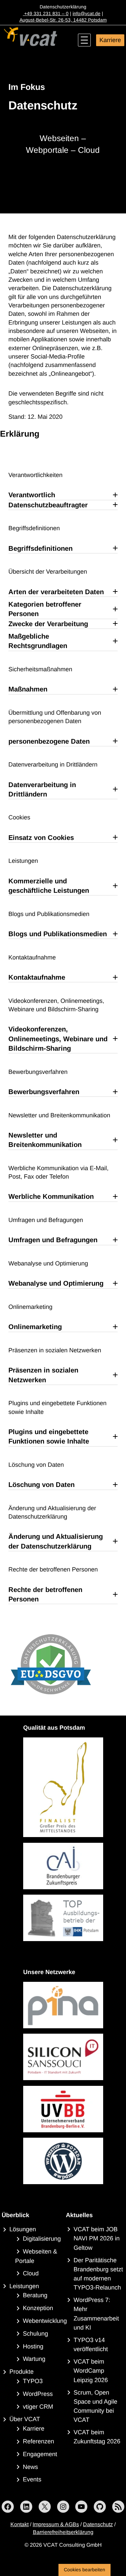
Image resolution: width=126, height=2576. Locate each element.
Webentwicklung (45, 2321)
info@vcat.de (87, 13)
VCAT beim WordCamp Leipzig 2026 (91, 2371)
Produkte (22, 2372)
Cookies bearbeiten (85, 2570)
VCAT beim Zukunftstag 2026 (97, 2437)
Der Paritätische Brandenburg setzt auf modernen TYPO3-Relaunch (98, 2274)
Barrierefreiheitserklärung (63, 2532)
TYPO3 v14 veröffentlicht (91, 2345)
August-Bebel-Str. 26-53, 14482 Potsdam (63, 20)
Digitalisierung (42, 2239)
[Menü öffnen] (84, 40)
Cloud (31, 2273)
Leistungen (24, 2286)
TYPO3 (33, 2381)
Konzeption (38, 2308)
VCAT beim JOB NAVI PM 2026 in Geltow (97, 2238)
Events (32, 2479)
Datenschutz (98, 2524)
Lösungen (23, 2229)
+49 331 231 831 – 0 (46, 13)
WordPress (38, 2394)
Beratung (35, 2295)
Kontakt (19, 2524)
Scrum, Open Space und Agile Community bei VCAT (95, 2406)
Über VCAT (25, 2419)
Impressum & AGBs (56, 2524)
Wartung (34, 2359)
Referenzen (38, 2441)
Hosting (33, 2346)
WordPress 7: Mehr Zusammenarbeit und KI (96, 2314)
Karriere (110, 40)
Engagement (40, 2454)
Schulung (35, 2334)
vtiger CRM (38, 2407)
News (30, 2467)
